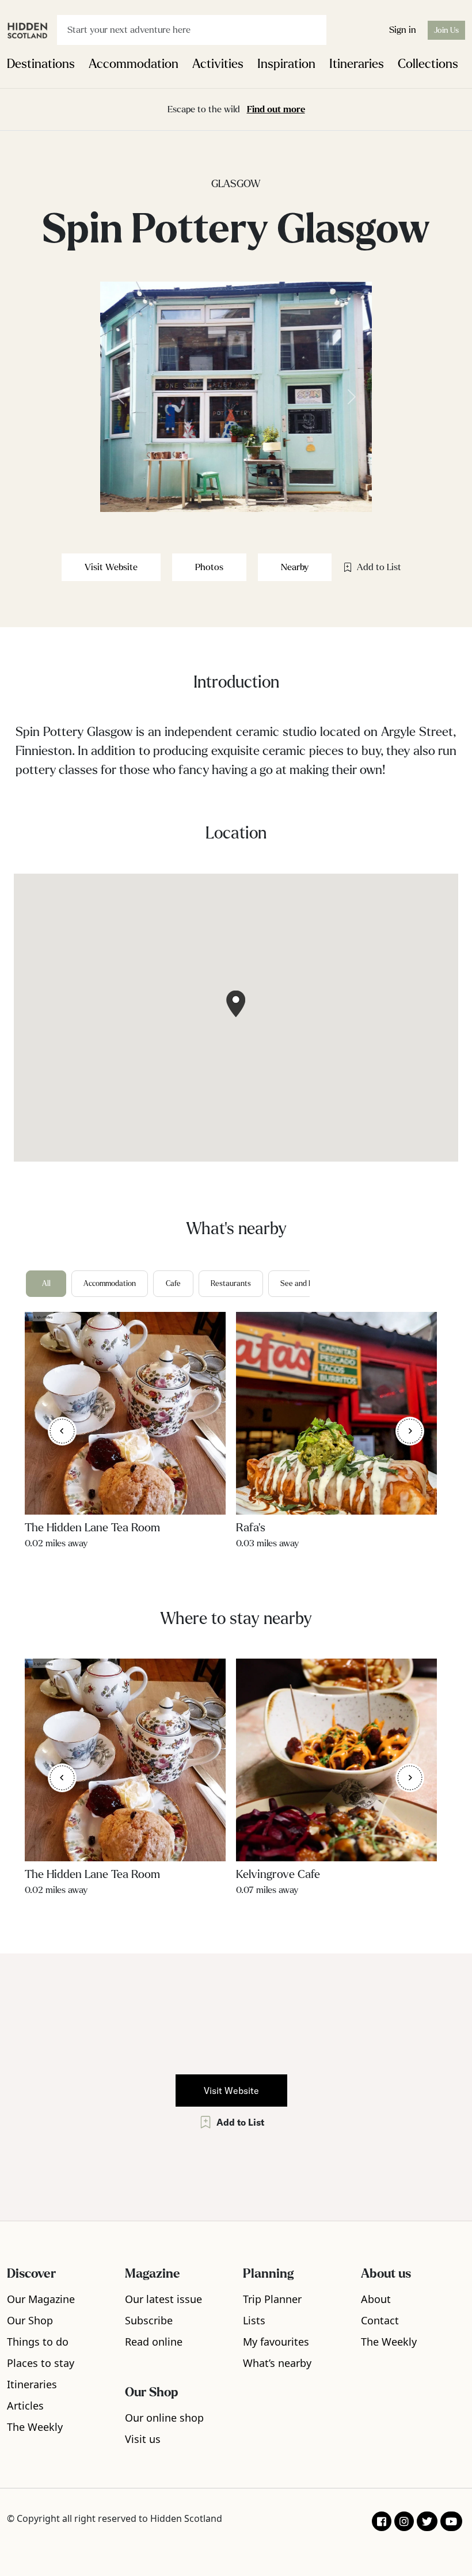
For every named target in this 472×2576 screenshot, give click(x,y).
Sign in (403, 30)
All (46, 1284)
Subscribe (149, 2320)
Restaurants (231, 1284)
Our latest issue (163, 2299)
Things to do (38, 2342)
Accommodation (134, 64)
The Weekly (35, 2427)
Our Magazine (41, 2299)
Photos (209, 567)
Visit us (143, 2439)
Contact (380, 2320)
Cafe (173, 1284)
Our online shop (164, 2418)
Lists (254, 2320)
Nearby (295, 567)
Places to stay (41, 2363)
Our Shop (30, 2320)
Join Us (446, 30)
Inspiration (286, 64)
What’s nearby (277, 2363)
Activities (218, 64)
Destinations (41, 64)
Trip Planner (272, 2299)
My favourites (276, 2342)
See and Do (299, 1284)
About (376, 2299)
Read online (154, 2342)
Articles (25, 2406)
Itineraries (357, 64)
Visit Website (111, 567)
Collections (428, 64)
